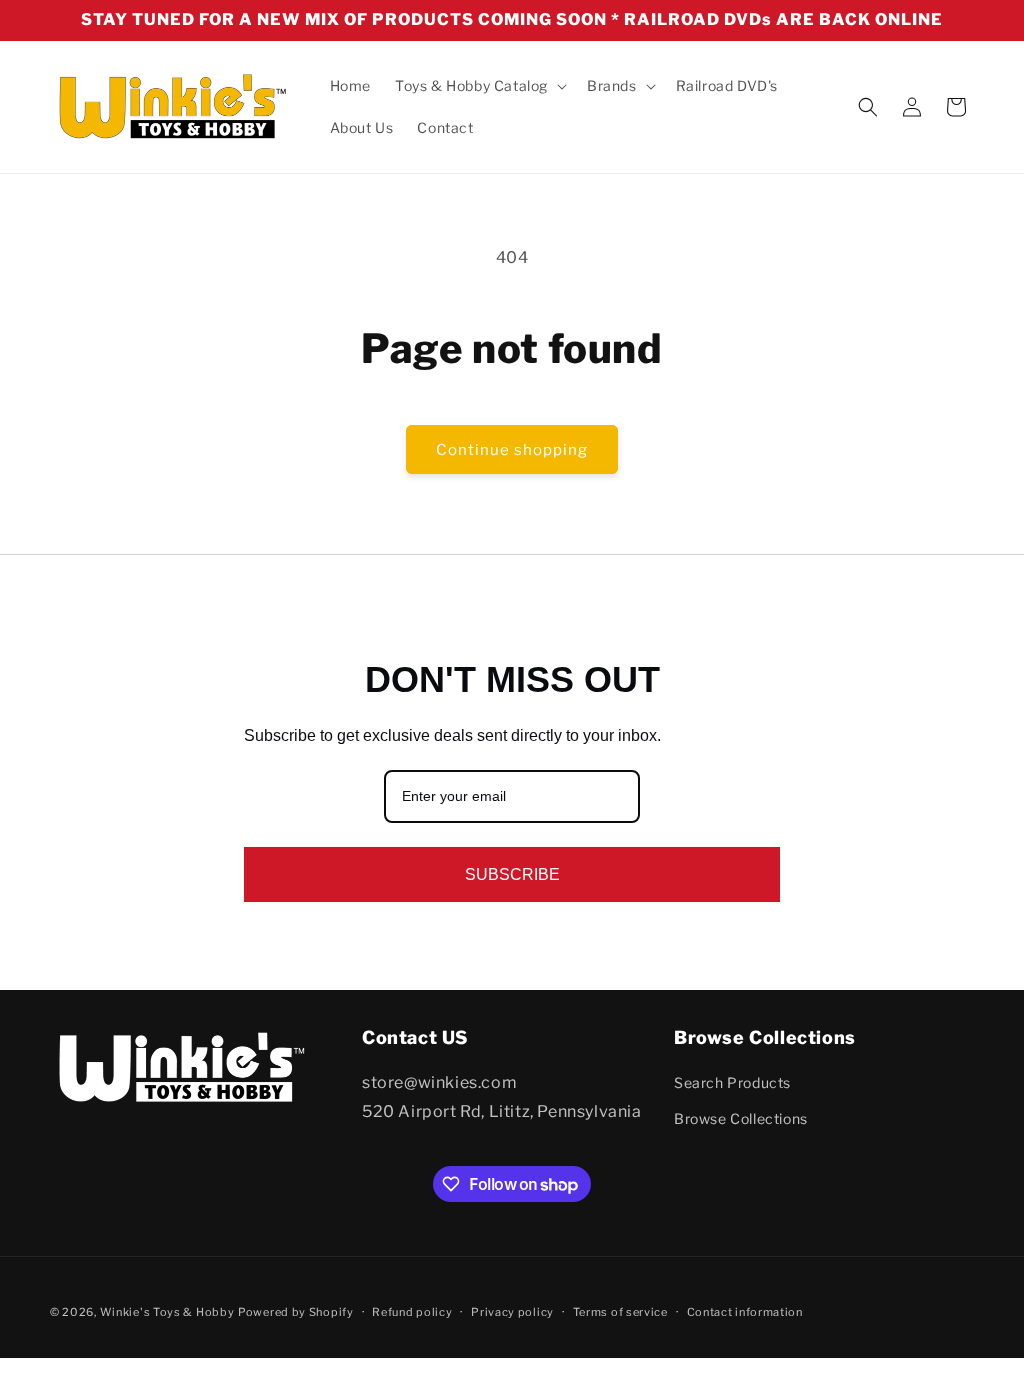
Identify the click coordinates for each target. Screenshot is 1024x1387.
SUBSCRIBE (512, 874)
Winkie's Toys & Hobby (167, 1312)
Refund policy (412, 1312)
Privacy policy (512, 1312)
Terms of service (620, 1312)
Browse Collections (741, 1118)
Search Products (732, 1082)
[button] (479, 86)
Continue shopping (512, 450)
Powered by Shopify (296, 1312)
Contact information (745, 1312)
